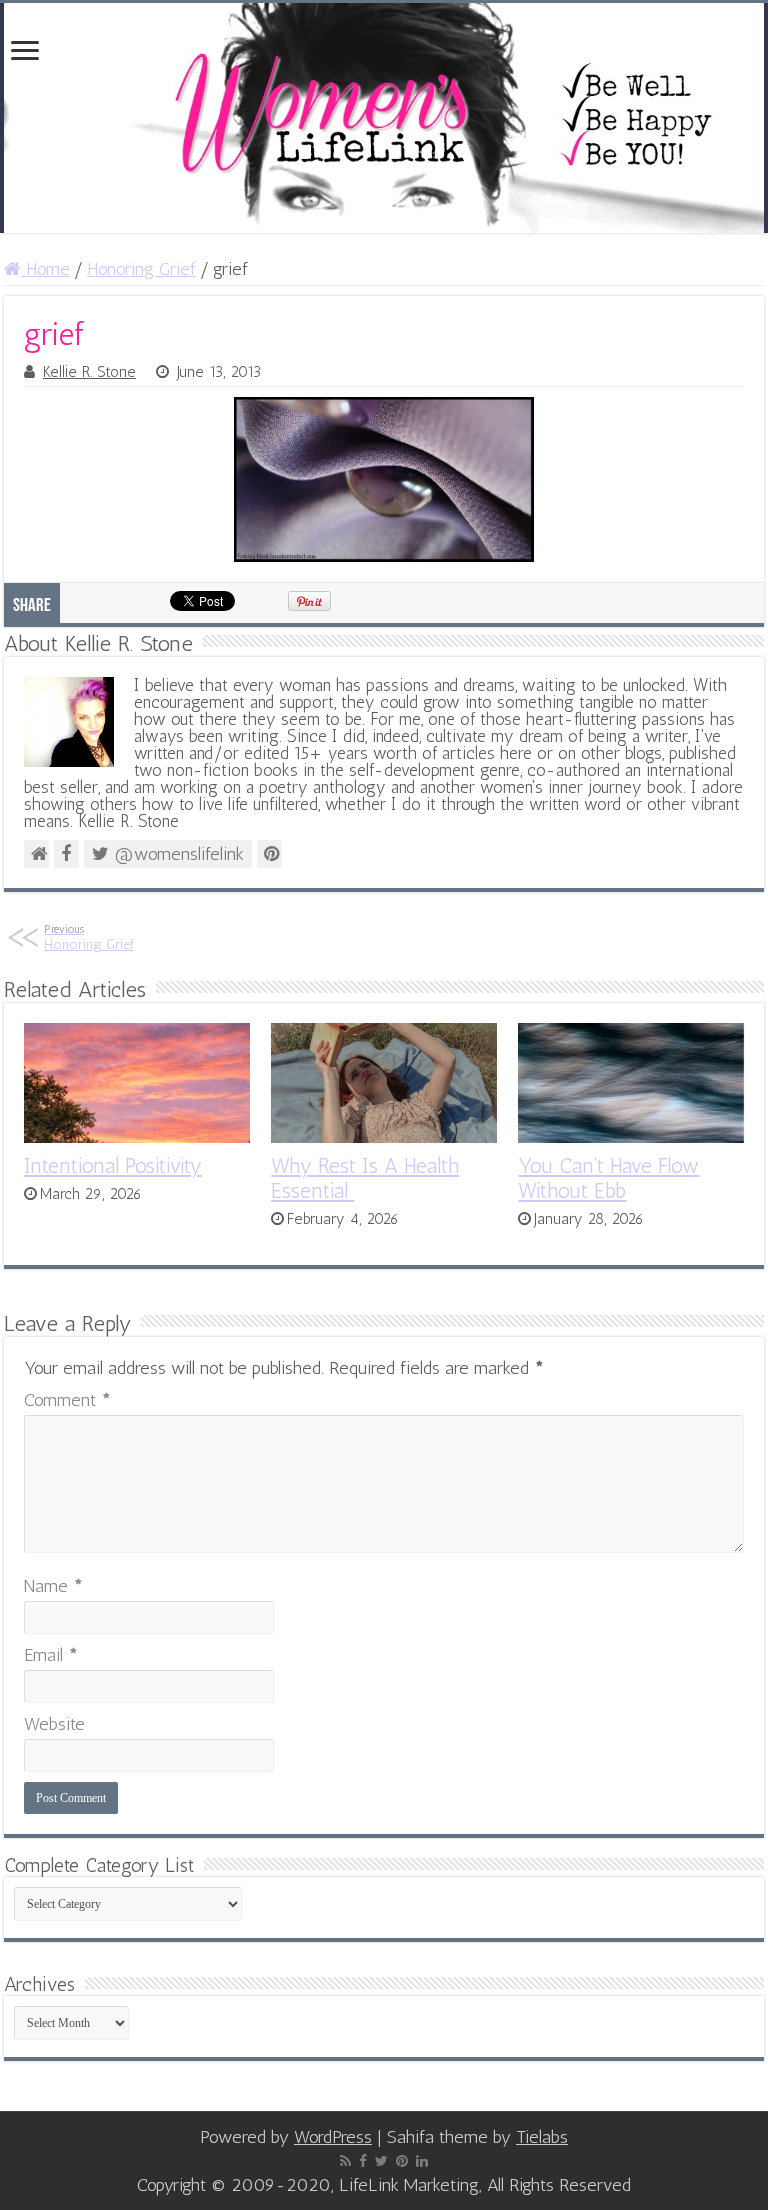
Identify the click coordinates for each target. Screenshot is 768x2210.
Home (45, 269)
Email (51, 1655)
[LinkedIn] (422, 2161)
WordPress (333, 2137)
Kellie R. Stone (89, 372)
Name (53, 1586)
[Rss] (345, 2161)
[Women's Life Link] (384, 118)
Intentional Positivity (113, 1165)
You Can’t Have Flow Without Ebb (608, 1178)
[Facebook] (363, 2161)
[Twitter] (381, 2161)
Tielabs (542, 2137)
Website (54, 1724)
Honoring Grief (141, 269)
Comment (67, 1400)
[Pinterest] (402, 2161)
